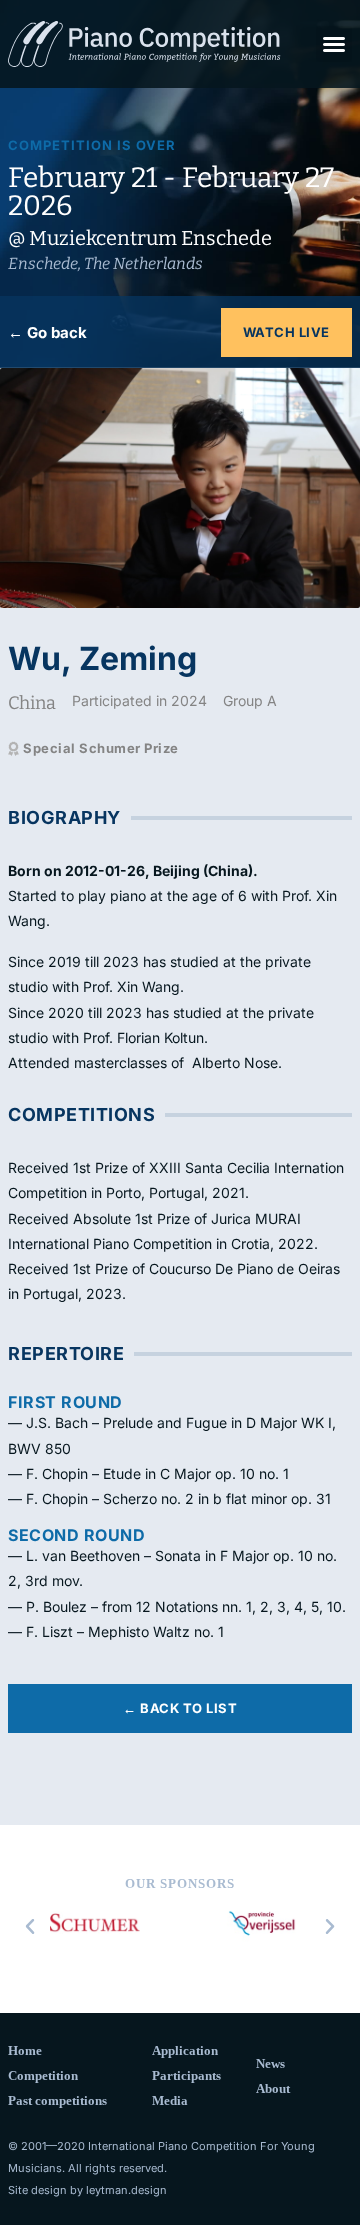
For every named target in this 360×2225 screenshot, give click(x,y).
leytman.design (126, 2190)
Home (25, 2050)
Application (185, 2050)
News (270, 2063)
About (273, 2088)
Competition (43, 2075)
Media (170, 2100)
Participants (186, 2075)
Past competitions (57, 2100)
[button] (334, 44)
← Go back (47, 332)
